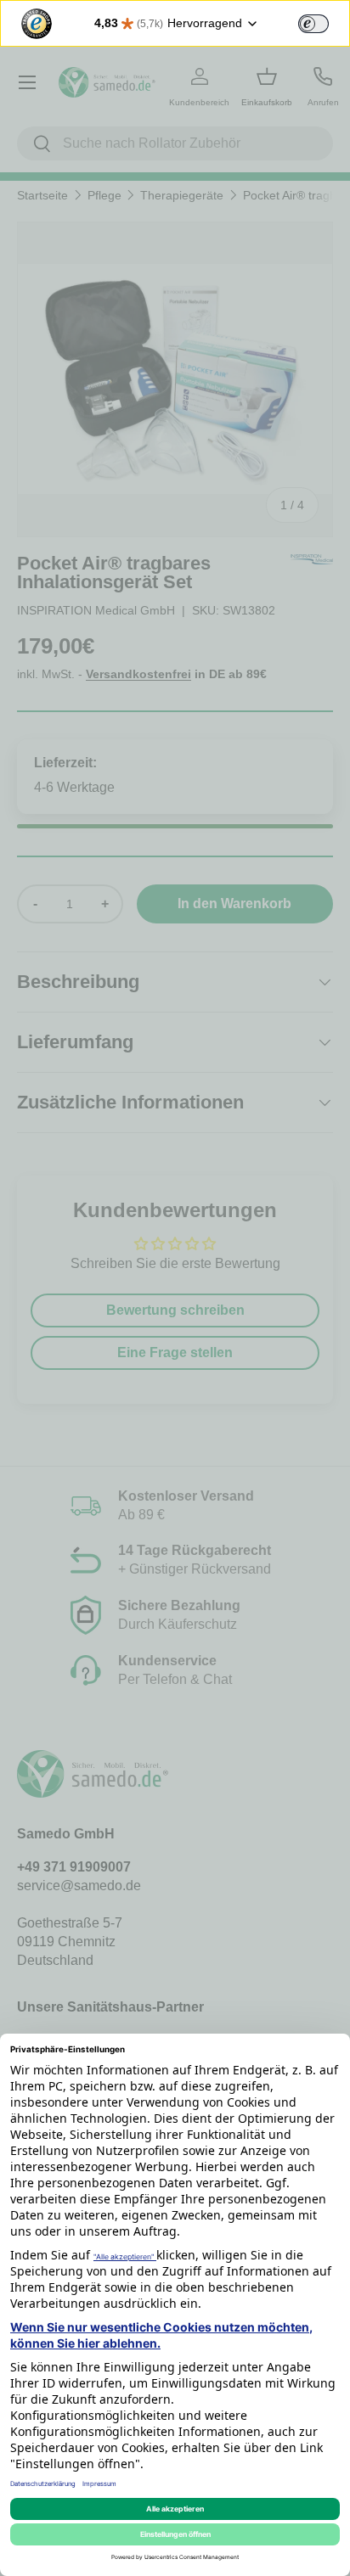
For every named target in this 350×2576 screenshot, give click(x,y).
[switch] (313, 24)
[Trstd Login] (324, 22)
